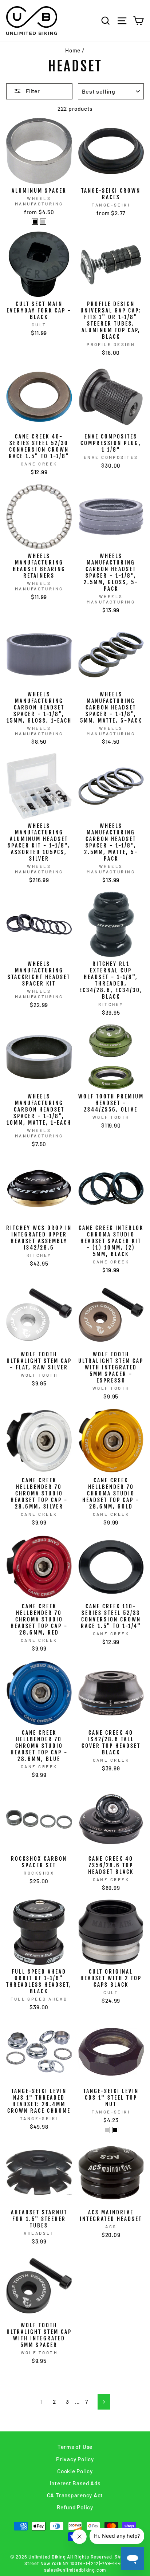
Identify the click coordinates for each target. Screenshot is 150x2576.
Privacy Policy (75, 2459)
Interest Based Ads (75, 2483)
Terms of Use (75, 2447)
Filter (32, 91)
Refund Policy (75, 2507)
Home (73, 50)
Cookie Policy (75, 2471)
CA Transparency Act (75, 2495)
